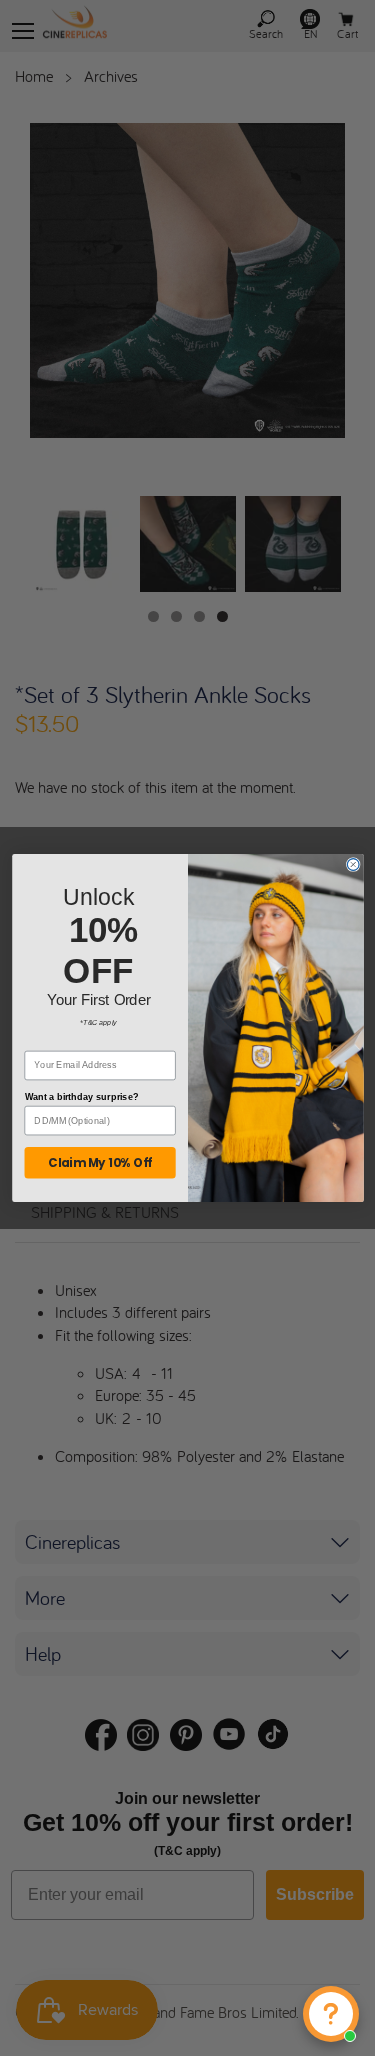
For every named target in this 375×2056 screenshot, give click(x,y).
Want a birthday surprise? (81, 1097)
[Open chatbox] (331, 2014)
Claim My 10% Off (100, 1163)
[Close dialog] (353, 865)
